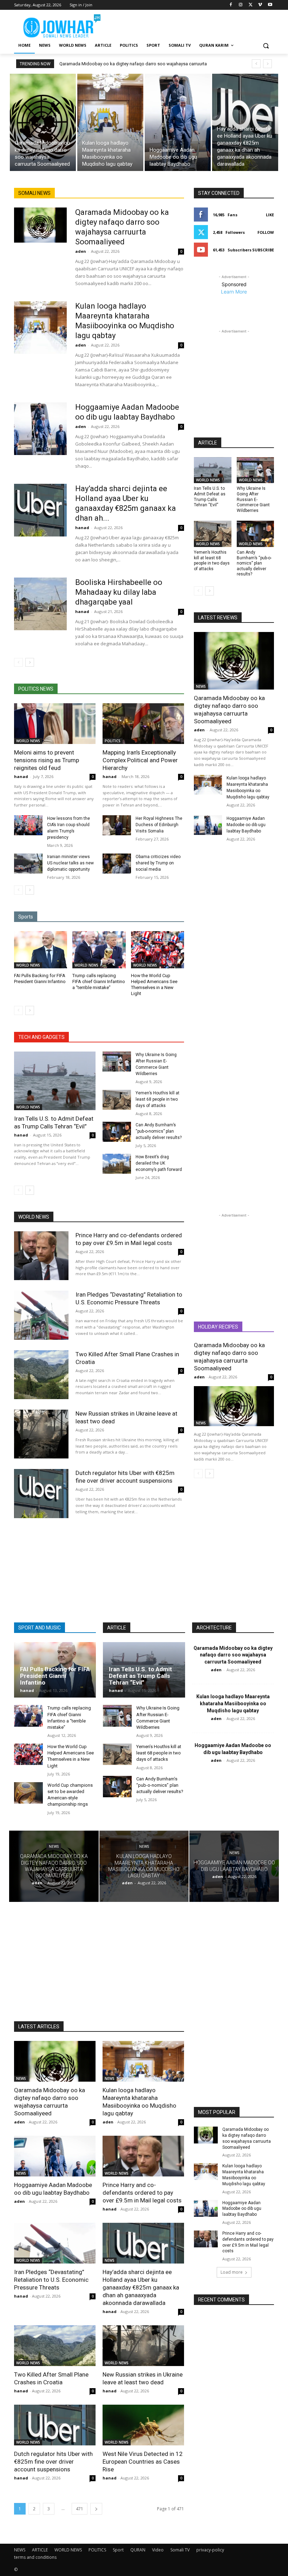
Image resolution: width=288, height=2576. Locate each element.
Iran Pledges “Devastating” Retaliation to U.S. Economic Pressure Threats (129, 1298)
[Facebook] (231, 5)
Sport (118, 2550)
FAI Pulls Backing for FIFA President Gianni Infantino (55, 1676)
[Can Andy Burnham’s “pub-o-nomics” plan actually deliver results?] (117, 1132)
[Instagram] (241, 5)
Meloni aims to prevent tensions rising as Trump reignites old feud (47, 760)
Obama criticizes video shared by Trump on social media (158, 863)
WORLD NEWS (28, 741)
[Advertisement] (192, 25)
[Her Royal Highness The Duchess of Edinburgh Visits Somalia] (117, 825)
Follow (266, 232)
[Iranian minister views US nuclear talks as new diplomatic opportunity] (28, 864)
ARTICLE (40, 2550)
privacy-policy (210, 2550)
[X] (251, 5)
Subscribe (263, 250)
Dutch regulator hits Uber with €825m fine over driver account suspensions (125, 1477)
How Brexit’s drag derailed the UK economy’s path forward (159, 1163)
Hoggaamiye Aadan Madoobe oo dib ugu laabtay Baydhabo (246, 825)
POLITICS (113, 741)
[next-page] (30, 662)
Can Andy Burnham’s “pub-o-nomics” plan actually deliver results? (159, 1131)
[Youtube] (270, 5)
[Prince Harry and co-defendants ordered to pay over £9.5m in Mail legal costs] (41, 1256)
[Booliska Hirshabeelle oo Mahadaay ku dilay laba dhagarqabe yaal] (40, 604)
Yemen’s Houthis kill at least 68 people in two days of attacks (158, 1099)
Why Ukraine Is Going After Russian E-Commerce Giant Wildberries (253, 499)
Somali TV (180, 2550)
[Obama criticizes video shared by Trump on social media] (117, 864)
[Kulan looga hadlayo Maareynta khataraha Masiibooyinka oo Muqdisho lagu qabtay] (110, 122)
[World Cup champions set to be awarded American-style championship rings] (28, 1793)
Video (158, 2550)
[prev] (256, 64)
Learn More (234, 292)
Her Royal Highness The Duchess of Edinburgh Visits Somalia (159, 825)
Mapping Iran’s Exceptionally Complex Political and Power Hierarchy (140, 760)
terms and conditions (35, 2557)
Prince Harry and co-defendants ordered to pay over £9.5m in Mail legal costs (142, 2193)
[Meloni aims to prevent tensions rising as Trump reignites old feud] (55, 724)
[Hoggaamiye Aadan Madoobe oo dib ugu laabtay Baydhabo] (178, 122)
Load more (232, 2272)
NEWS (201, 686)
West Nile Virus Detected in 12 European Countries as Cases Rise (143, 2462)
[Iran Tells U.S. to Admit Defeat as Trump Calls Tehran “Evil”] (55, 1081)
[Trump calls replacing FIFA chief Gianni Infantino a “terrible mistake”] (99, 950)
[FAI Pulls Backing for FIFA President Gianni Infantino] (41, 950)
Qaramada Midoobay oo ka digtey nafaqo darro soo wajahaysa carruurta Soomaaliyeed (229, 710)
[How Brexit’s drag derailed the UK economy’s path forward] (117, 1164)
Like (270, 215)
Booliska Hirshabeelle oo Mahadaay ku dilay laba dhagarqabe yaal (119, 592)
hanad (82, 528)
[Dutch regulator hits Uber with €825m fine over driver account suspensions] (41, 1493)
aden (81, 251)
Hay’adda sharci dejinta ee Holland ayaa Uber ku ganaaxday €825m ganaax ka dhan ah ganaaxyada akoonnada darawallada (141, 2287)
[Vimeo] (260, 5)
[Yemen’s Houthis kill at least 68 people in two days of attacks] (117, 1100)
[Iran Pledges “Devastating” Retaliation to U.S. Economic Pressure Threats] (41, 1315)
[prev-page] (18, 662)
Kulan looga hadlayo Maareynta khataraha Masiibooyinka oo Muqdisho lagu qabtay (233, 1703)
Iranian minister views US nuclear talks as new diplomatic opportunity (70, 863)
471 (80, 2509)
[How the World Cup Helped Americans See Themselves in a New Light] (158, 950)
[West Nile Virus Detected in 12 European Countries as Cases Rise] (143, 2425)
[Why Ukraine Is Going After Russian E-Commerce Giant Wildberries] (117, 1062)
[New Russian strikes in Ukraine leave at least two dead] (41, 1434)
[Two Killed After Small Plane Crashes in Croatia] (41, 1375)
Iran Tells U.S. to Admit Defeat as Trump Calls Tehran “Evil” (54, 1122)
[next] (267, 64)
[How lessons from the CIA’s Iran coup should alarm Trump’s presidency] (28, 825)
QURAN (138, 2550)
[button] (266, 45)
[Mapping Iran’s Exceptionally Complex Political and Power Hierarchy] (143, 724)
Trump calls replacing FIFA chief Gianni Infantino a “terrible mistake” (99, 981)
